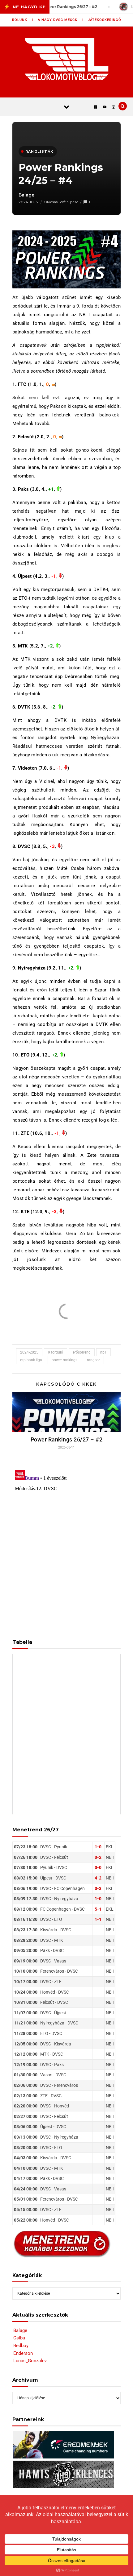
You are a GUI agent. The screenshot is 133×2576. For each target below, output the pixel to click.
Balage (27, 195)
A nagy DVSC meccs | (61, 20)
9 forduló (56, 1352)
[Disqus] (66, 1544)
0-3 (98, 1888)
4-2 (98, 1878)
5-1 (98, 1909)
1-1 (98, 1919)
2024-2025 (29, 1352)
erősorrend (82, 1352)
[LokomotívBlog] (67, 59)
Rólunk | (23, 20)
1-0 (98, 1847)
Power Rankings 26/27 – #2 (67, 1439)
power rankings (64, 1360)
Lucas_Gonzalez (30, 2361)
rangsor (93, 1360)
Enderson (23, 2353)
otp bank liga (31, 1360)
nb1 (103, 1352)
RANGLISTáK (39, 151)
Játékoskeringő (105, 20)
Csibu (19, 2338)
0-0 (98, 1867)
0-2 (98, 1857)
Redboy (21, 2346)
